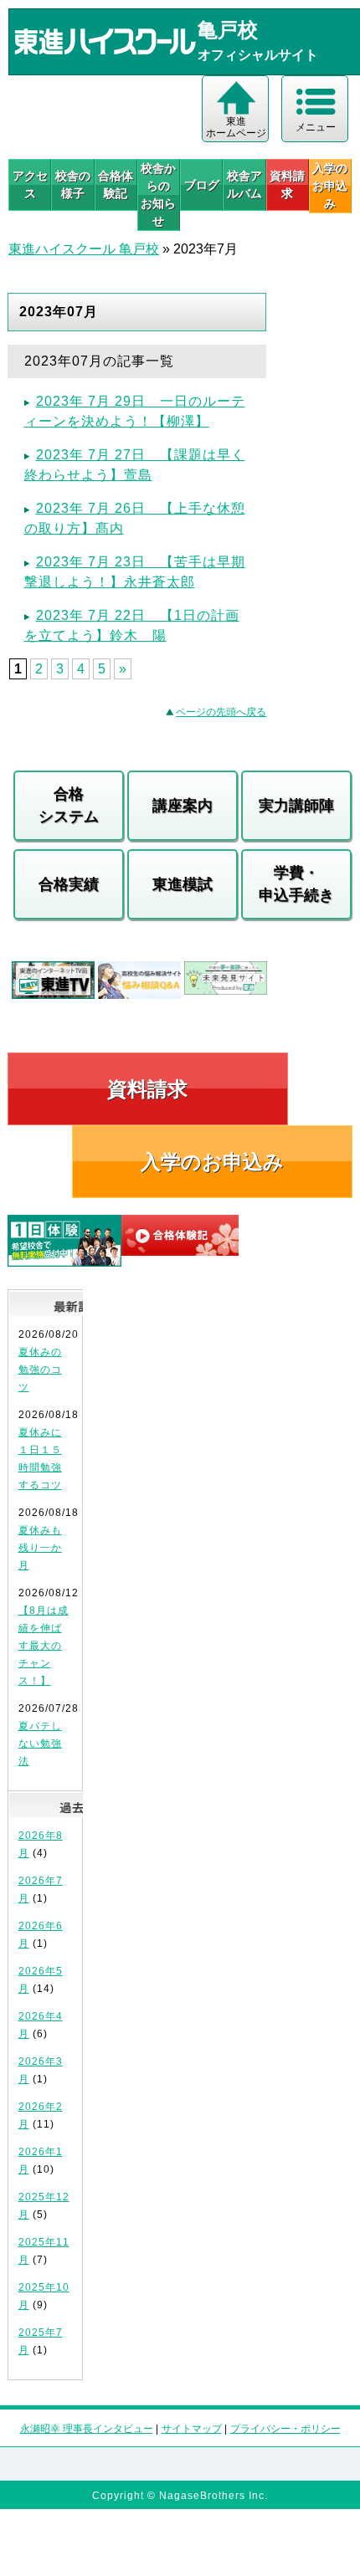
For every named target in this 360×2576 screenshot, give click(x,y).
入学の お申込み (330, 186)
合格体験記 (116, 184)
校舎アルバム (244, 184)
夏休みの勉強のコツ (40, 1370)
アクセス (30, 184)
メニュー (316, 127)
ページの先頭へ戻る (221, 712)
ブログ (202, 185)
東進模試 (183, 884)
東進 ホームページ (236, 127)
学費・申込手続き (296, 884)
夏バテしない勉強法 (40, 1744)
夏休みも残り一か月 (40, 1548)
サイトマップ (192, 2429)
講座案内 (183, 806)
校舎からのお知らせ (158, 195)
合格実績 (69, 884)
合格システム (69, 805)
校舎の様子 (73, 184)
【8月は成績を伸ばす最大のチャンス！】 (44, 1646)
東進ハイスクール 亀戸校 (84, 249)
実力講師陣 (296, 806)
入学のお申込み (212, 1162)
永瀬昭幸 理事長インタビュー (87, 2429)
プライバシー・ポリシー (285, 2429)
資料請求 (287, 184)
